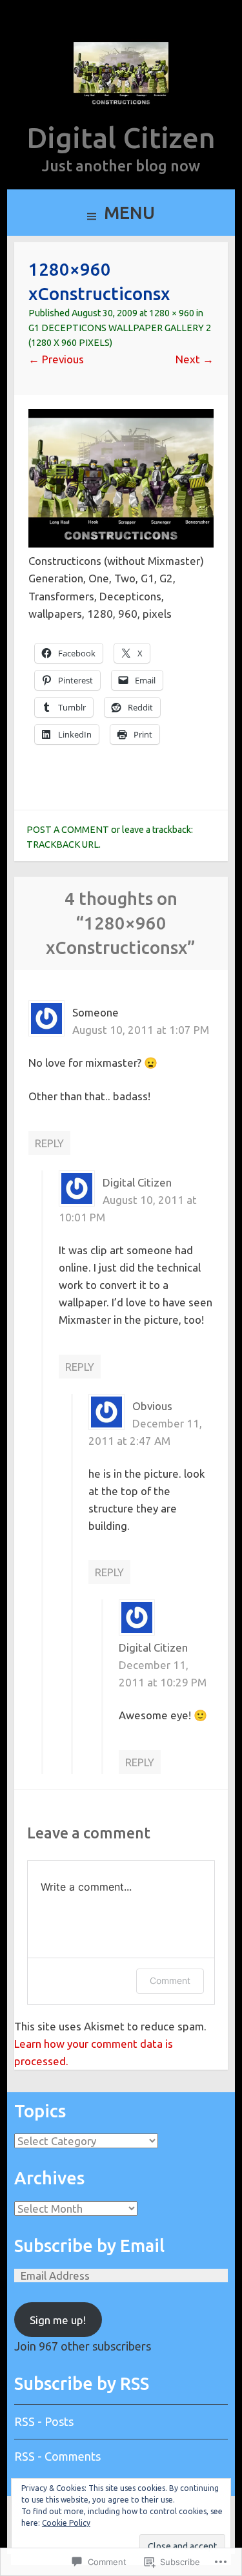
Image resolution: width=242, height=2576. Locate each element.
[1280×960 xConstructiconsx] (121, 543)
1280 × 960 (172, 313)
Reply (49, 1143)
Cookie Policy (66, 2523)
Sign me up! (58, 2320)
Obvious (152, 1406)
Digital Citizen (121, 138)
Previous (56, 359)
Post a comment (68, 830)
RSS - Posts (44, 2421)
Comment (170, 1980)
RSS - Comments (57, 2456)
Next (195, 359)
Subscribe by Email (89, 2246)
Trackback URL (63, 844)
